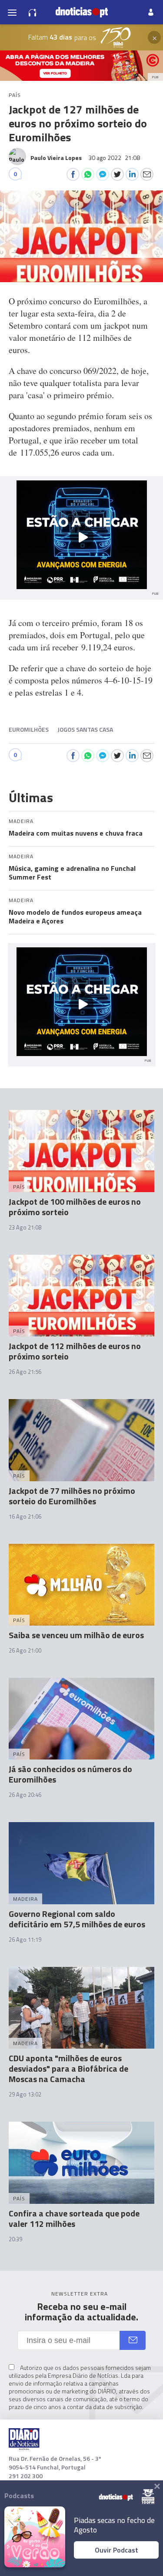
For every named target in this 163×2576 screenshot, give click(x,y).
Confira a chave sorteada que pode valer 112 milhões (74, 2218)
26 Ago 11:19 (25, 1939)
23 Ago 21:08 (25, 1227)
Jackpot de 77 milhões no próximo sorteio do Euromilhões (72, 1496)
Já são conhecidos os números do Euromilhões (70, 1774)
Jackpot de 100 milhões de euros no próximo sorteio (75, 1207)
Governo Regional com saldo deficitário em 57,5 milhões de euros (77, 1919)
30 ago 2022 (114, 158)
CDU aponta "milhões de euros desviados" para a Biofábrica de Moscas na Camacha (68, 2068)
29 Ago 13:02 (25, 2094)
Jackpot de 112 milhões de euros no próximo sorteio (75, 1351)
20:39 (15, 2239)
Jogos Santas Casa (85, 729)
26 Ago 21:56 (25, 1372)
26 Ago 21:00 (25, 1650)
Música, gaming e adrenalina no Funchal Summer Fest (72, 873)
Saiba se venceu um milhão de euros (76, 1635)
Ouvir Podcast (116, 2550)
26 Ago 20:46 (25, 1795)
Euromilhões (29, 729)
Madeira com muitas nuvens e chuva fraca (76, 833)
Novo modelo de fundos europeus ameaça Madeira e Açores (75, 916)
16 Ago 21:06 (25, 1516)
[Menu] (12, 12)
